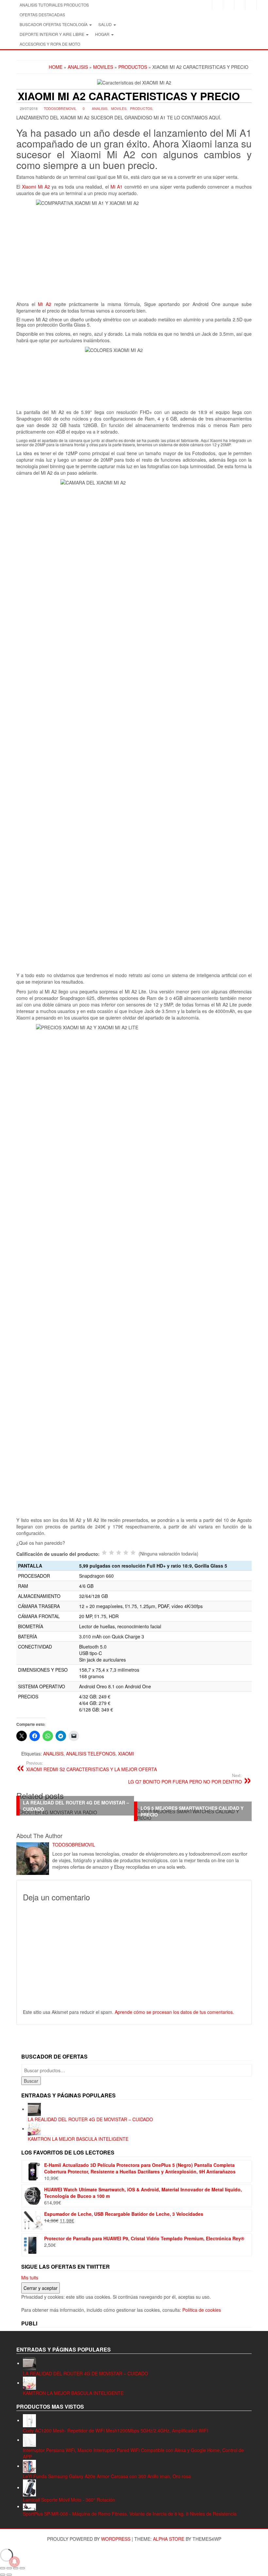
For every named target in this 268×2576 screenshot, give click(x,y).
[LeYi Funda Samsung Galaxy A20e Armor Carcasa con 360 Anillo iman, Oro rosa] (29, 2466)
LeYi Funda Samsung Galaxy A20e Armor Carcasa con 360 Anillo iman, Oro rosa (107, 2476)
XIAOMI (126, 1754)
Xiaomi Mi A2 (37, 187)
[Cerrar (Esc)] (22, 2568)
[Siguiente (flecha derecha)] (9, 2575)
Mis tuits (30, 2277)
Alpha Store (169, 2539)
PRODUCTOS (141, 108)
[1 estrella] (104, 1553)
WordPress (116, 2539)
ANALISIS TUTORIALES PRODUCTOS (54, 5)
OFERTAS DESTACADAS (42, 15)
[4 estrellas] (126, 1553)
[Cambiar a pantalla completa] (9, 2568)
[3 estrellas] (119, 1553)
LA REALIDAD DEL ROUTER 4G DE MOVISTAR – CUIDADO (90, 2119)
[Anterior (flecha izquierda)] (3, 2575)
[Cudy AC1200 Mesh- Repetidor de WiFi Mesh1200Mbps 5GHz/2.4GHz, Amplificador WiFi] (29, 2420)
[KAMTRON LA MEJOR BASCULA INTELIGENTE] (34, 2128)
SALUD (106, 24)
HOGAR (103, 34)
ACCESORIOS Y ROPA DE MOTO (50, 44)
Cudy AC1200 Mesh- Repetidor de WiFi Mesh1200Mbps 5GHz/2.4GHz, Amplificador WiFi (115, 2430)
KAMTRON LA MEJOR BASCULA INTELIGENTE (78, 2139)
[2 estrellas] (111, 1553)
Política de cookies (202, 2310)
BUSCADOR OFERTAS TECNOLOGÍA (54, 24)
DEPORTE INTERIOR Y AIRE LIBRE (52, 34)
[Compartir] (16, 2568)
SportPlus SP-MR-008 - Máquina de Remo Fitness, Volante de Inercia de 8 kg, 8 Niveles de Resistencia (130, 2514)
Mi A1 (117, 187)
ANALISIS (100, 108)
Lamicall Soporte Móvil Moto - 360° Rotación (69, 2500)
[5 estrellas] (133, 1553)
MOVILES (119, 108)
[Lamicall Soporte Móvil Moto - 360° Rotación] (29, 2487)
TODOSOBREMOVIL (60, 108)
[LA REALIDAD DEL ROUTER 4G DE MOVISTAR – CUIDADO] (34, 2109)
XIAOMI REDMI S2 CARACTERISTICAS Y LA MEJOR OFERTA (92, 1766)
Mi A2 (45, 304)
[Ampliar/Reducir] (3, 2568)
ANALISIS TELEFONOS (91, 1754)
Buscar (31, 2081)
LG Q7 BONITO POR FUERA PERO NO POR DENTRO (185, 1779)
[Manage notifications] (14, 2562)
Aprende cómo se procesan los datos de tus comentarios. (174, 2012)
